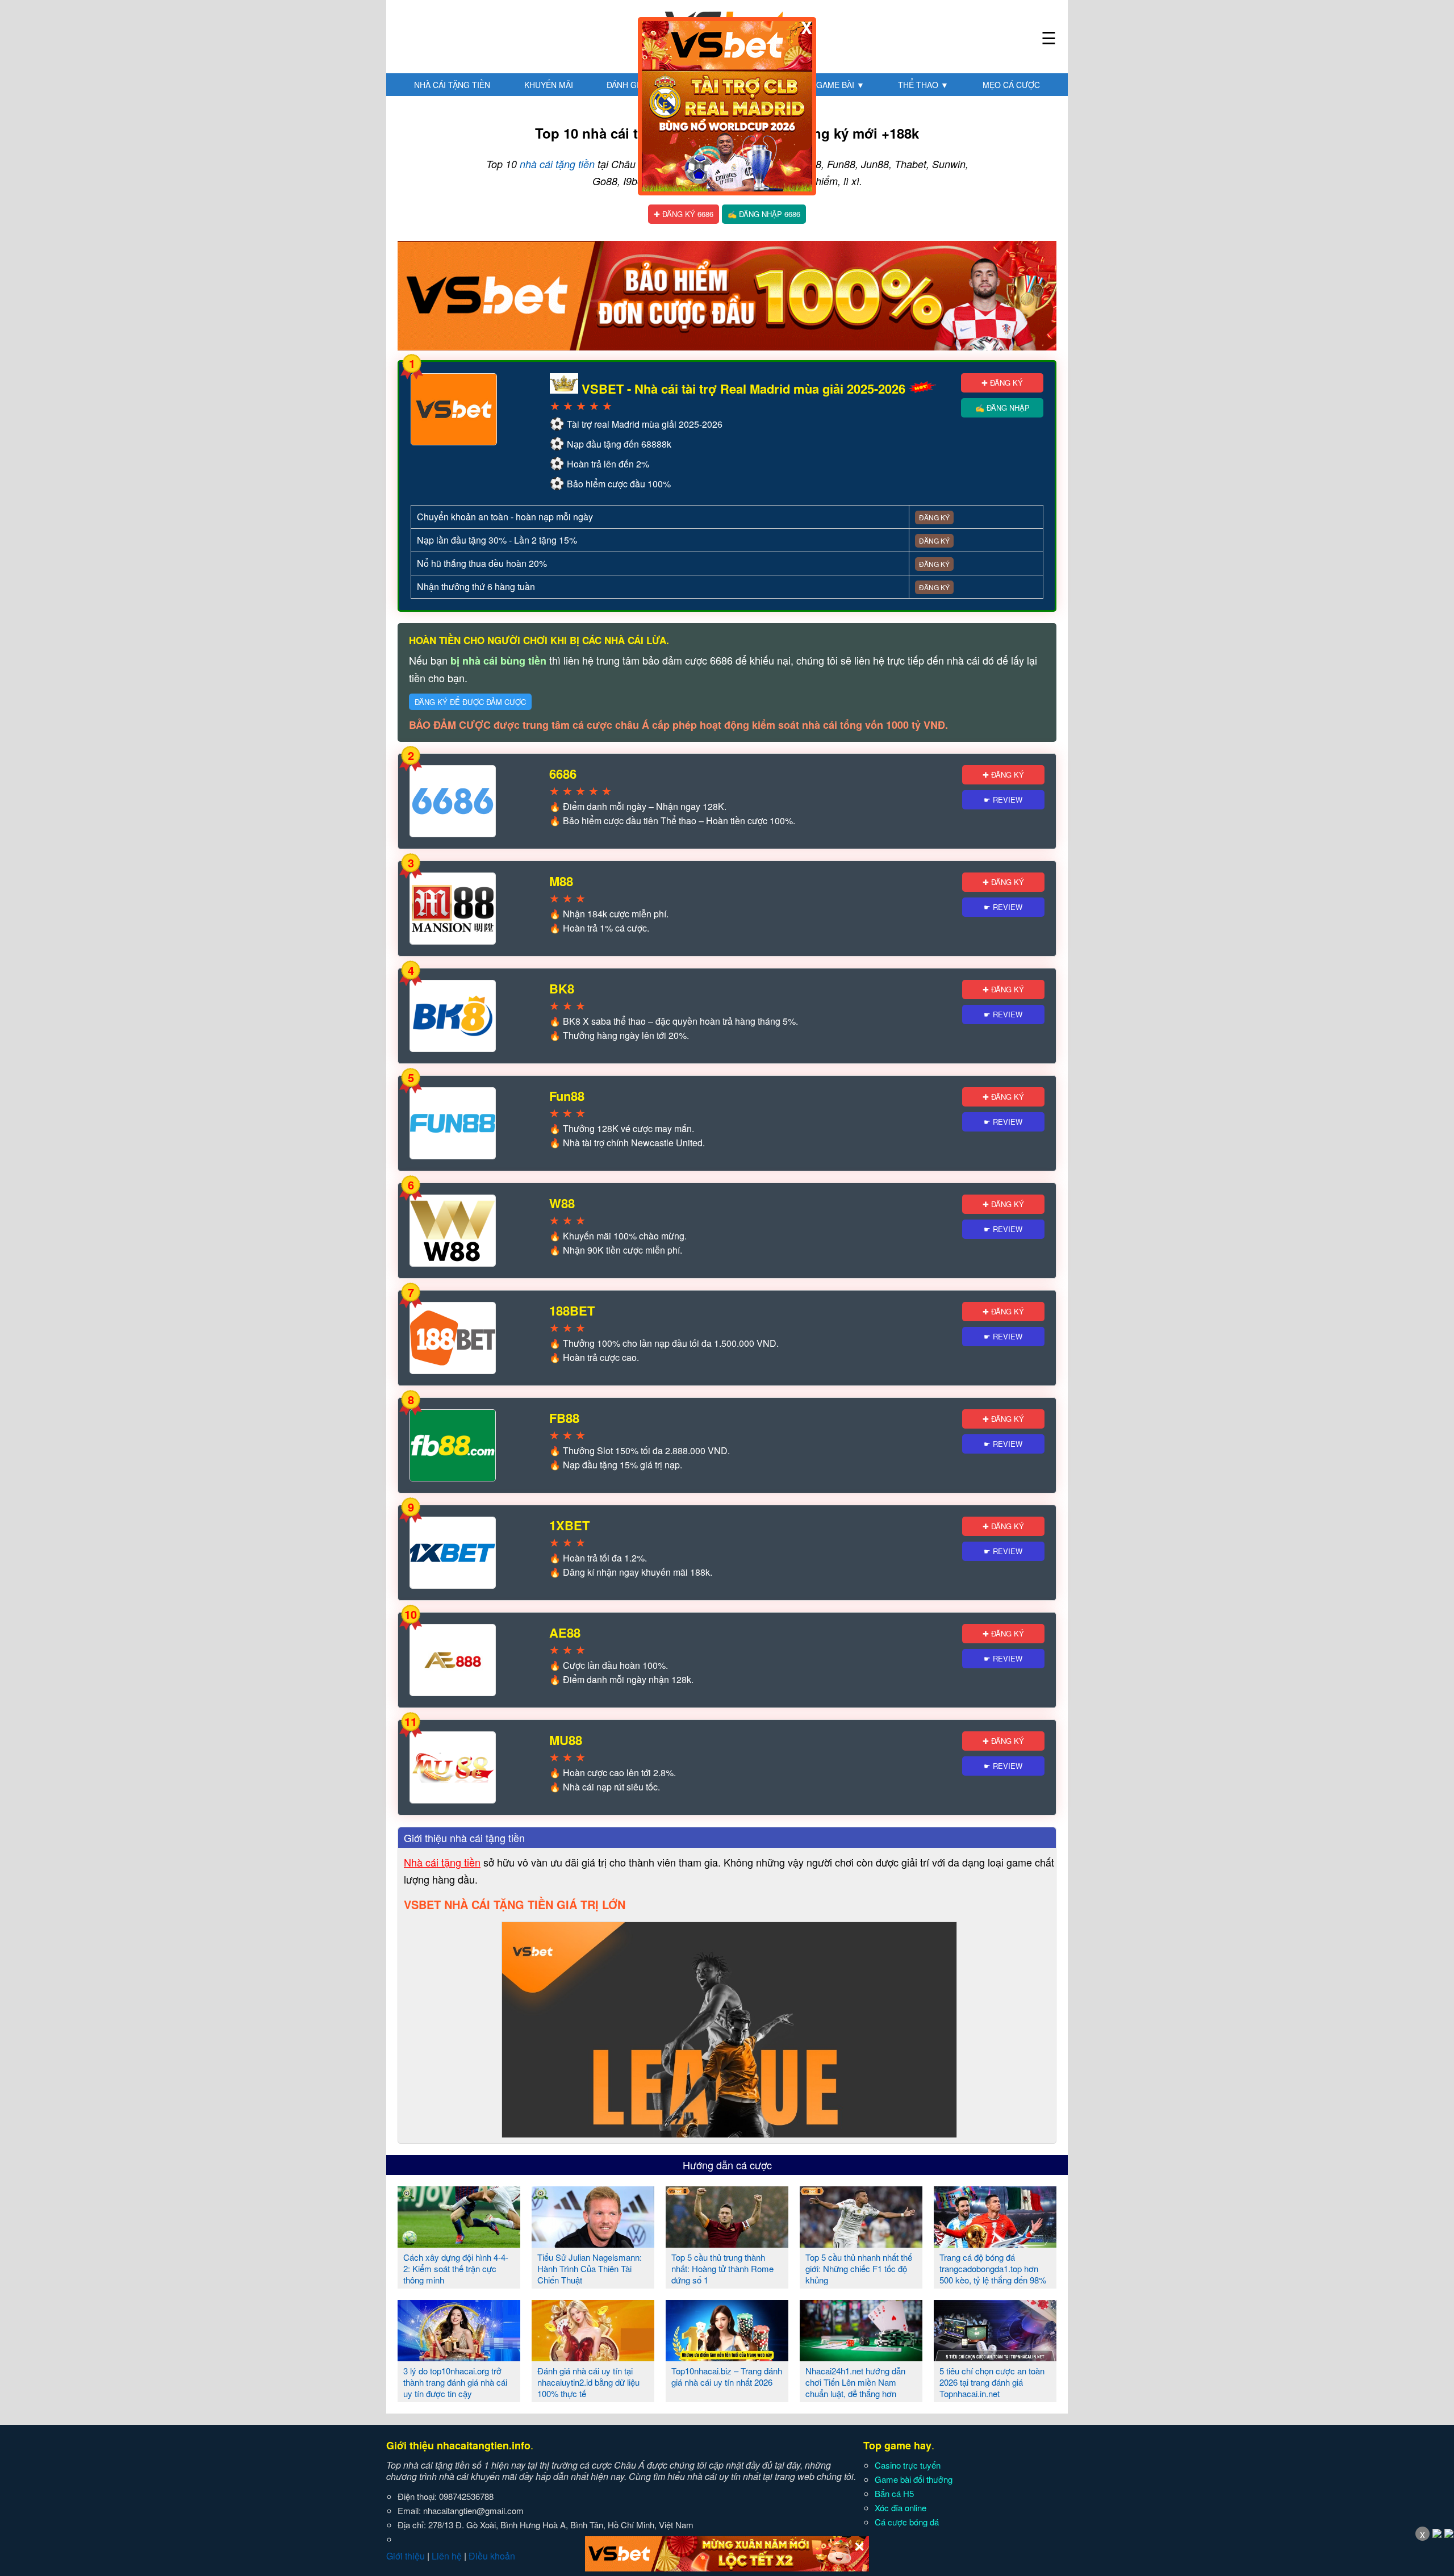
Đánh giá (630, 85)
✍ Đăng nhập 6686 (764, 214)
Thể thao (923, 85)
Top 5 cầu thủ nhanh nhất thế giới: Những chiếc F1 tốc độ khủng (859, 2268)
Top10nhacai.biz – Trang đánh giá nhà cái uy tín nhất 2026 (727, 2376)
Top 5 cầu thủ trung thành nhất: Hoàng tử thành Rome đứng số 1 (722, 2268)
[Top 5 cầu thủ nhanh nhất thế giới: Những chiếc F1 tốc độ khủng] (861, 2243)
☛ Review (1003, 799)
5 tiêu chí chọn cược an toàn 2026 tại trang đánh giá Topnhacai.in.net (992, 2382)
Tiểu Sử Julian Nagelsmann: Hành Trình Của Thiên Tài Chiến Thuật (590, 2268)
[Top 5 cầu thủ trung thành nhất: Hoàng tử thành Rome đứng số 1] (727, 2243)
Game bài (840, 85)
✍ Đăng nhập (1002, 408)
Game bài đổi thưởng (914, 2479)
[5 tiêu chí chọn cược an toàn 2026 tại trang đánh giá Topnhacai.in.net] (995, 2357)
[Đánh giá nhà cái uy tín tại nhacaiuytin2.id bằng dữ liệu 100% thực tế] (593, 2357)
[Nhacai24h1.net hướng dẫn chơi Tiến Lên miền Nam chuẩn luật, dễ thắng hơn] (861, 2357)
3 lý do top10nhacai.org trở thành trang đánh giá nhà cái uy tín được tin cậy (455, 2382)
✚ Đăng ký (1002, 383)
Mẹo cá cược (1011, 85)
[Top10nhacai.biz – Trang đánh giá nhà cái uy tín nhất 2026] (727, 2357)
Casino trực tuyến (908, 2465)
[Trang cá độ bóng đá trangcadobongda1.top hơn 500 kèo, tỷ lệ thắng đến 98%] (995, 2243)
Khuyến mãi (549, 85)
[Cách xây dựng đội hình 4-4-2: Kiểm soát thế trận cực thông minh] (459, 2243)
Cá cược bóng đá (907, 2522)
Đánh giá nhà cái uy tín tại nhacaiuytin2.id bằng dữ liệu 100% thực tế (588, 2382)
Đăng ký (934, 517)
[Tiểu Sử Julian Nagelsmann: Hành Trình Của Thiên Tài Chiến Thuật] (593, 2243)
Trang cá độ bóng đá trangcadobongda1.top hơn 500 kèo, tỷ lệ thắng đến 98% (993, 2268)
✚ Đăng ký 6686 (684, 214)
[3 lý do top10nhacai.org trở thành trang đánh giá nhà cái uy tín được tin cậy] (459, 2357)
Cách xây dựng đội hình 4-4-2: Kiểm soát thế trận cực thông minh (456, 2268)
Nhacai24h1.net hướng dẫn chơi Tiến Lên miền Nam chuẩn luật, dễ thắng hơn (855, 2382)
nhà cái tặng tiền (557, 164)
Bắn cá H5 (894, 2493)
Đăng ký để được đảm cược (470, 702)
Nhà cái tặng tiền (452, 85)
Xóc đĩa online (901, 2508)
